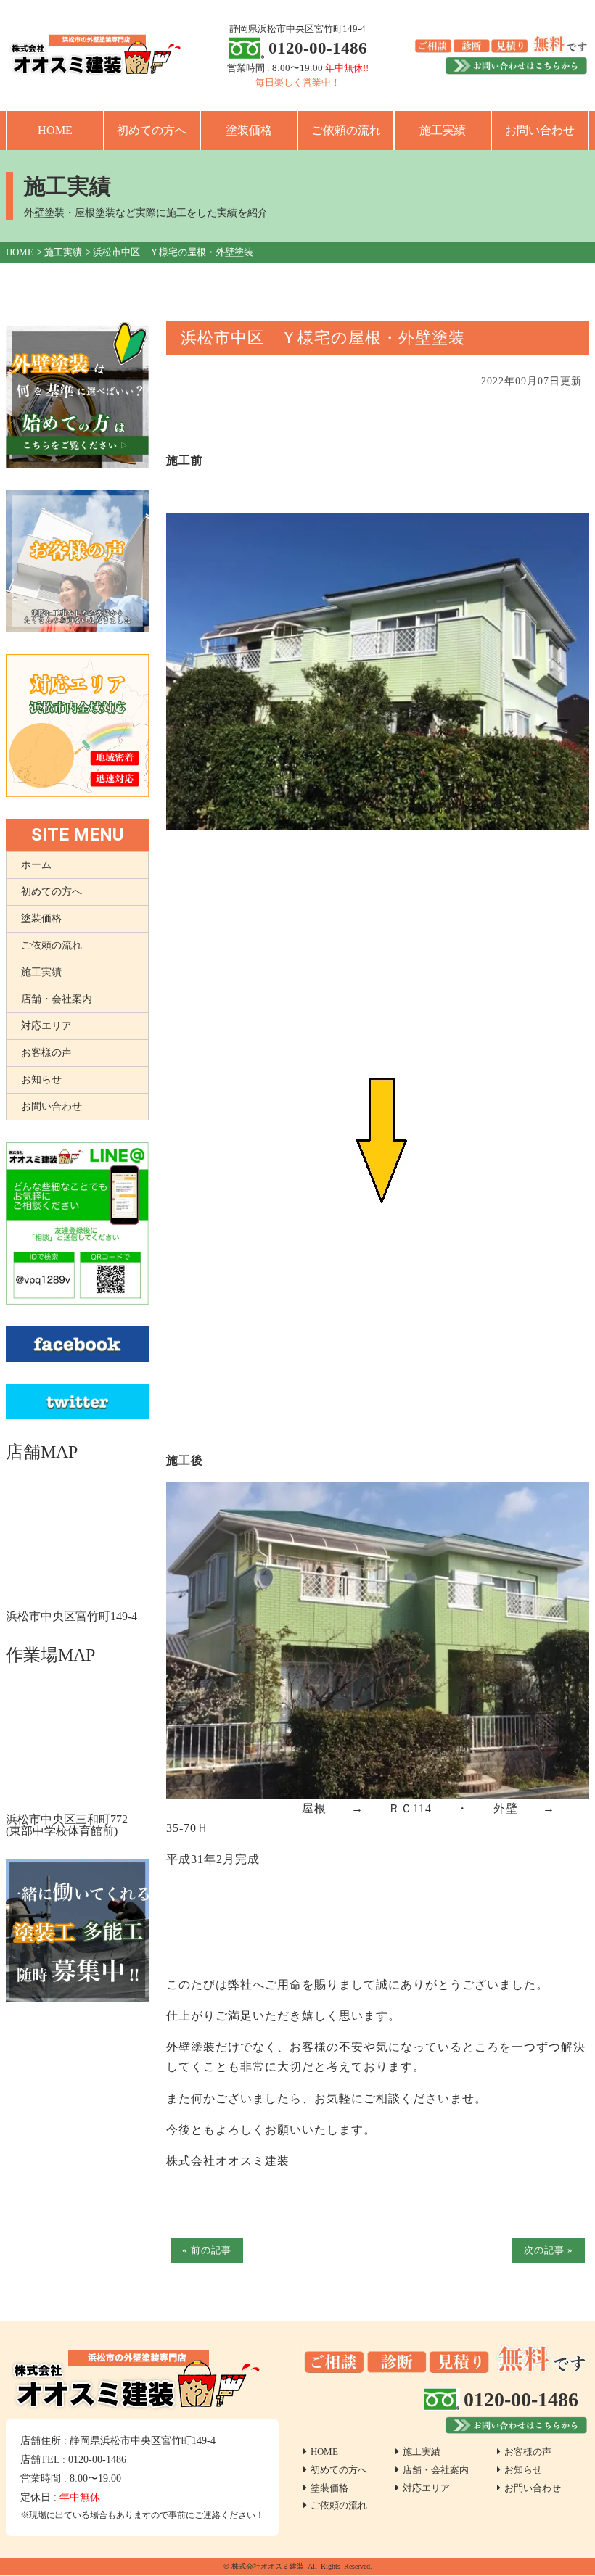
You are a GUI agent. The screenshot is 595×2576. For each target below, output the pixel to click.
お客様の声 (46, 1053)
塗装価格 (249, 130)
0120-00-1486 (318, 48)
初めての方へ (152, 130)
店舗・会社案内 (57, 999)
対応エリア (46, 1026)
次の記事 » (549, 2250)
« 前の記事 (207, 2250)
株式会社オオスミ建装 (268, 2566)
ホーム (36, 865)
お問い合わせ (540, 130)
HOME (55, 130)
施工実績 (443, 130)
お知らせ (41, 1079)
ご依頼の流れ (346, 130)
